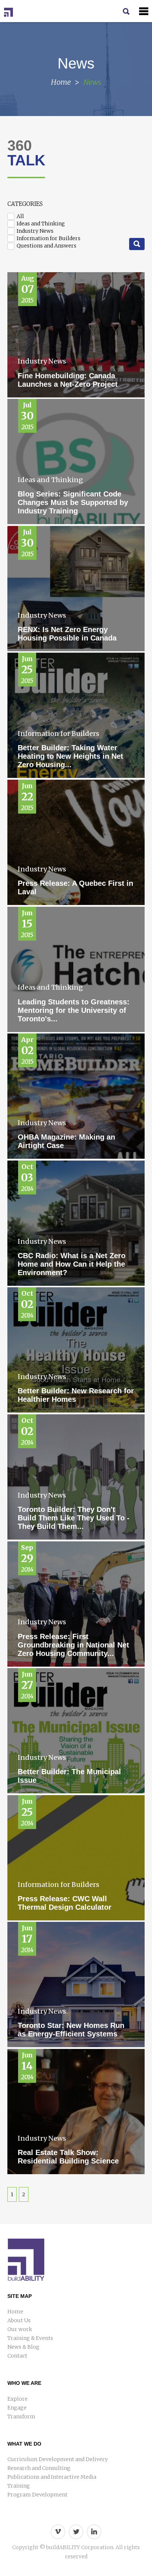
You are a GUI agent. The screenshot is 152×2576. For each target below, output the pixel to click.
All (20, 216)
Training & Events (30, 2338)
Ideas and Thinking (40, 224)
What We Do (24, 2444)
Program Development (37, 2495)
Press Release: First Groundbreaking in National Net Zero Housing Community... (73, 1645)
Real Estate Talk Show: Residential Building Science (68, 2157)
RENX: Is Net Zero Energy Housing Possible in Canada (67, 634)
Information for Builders (48, 238)
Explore (18, 2399)
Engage (17, 2408)
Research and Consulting (39, 2468)
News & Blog (23, 2347)
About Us (19, 2320)
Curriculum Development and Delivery (58, 2459)
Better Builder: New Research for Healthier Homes (76, 1395)
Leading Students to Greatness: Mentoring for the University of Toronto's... (74, 1010)
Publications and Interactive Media (52, 2477)
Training (19, 2486)
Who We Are (24, 2383)
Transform (21, 2417)
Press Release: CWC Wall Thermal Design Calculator (65, 1903)
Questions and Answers (46, 246)
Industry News (34, 231)
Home (61, 82)
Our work (20, 2329)
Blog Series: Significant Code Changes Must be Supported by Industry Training (73, 502)
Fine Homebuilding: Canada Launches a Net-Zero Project (68, 380)
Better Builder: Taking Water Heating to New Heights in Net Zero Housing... (70, 756)
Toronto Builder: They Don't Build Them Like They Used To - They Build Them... (74, 1518)
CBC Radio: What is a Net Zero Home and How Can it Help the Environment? (72, 1264)
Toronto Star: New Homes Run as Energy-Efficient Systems (71, 2030)
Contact (17, 2356)
